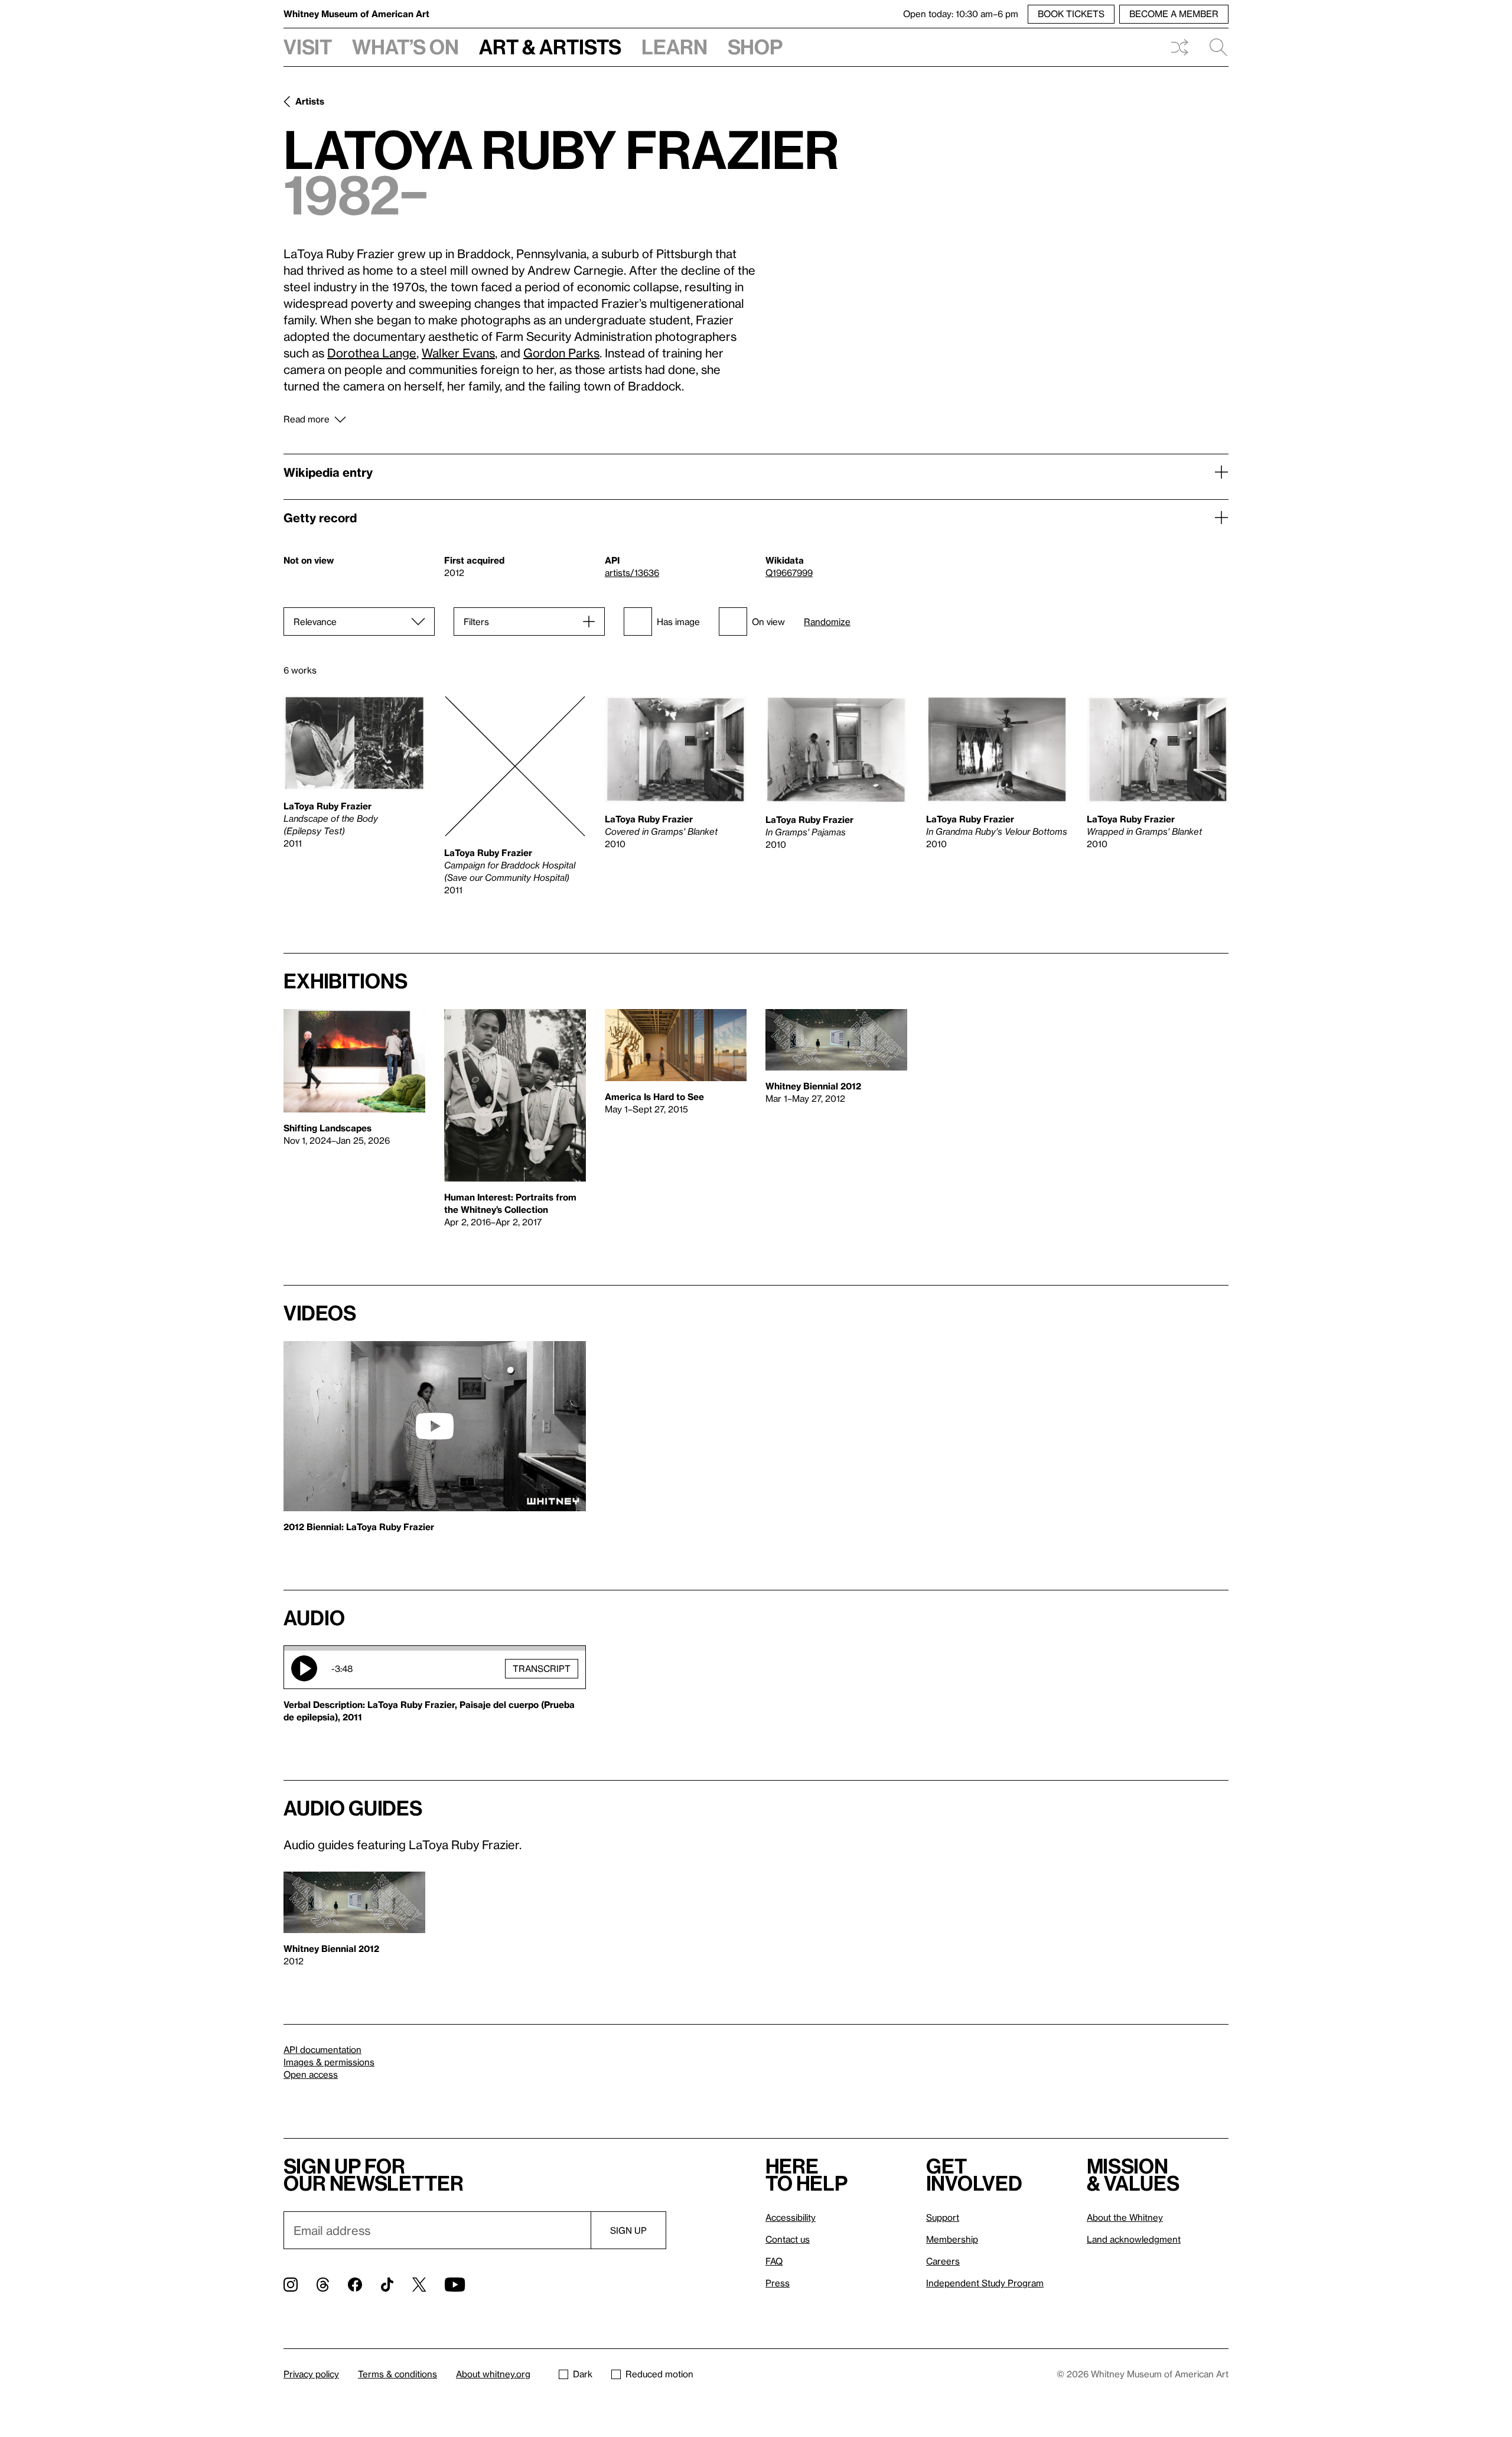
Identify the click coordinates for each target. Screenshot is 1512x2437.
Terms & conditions (397, 2374)
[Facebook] (355, 2285)
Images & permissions (329, 2062)
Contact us (788, 2239)
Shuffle (1179, 47)
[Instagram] (291, 2285)
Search (1214, 47)
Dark (583, 2374)
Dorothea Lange (372, 353)
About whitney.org (493, 2374)
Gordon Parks (561, 353)
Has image (678, 622)
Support (943, 2217)
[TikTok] (387, 2285)
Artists (310, 101)
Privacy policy (311, 2374)
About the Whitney (1125, 2217)
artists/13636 (632, 572)
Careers (943, 2261)
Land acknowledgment (1134, 2239)
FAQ (774, 2261)
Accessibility (791, 2217)
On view (768, 622)
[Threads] (323, 2285)
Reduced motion (659, 2374)
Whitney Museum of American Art (356, 14)
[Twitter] (419, 2285)
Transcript (542, 1668)
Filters (476, 622)
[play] (435, 1426)
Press (778, 2283)
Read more (307, 419)
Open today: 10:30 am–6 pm (961, 14)
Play (304, 1668)
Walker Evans (458, 353)
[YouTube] (455, 2285)
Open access (311, 2074)
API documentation (322, 2049)
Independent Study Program (985, 2283)
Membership (952, 2239)
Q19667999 (789, 572)
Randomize (827, 622)
